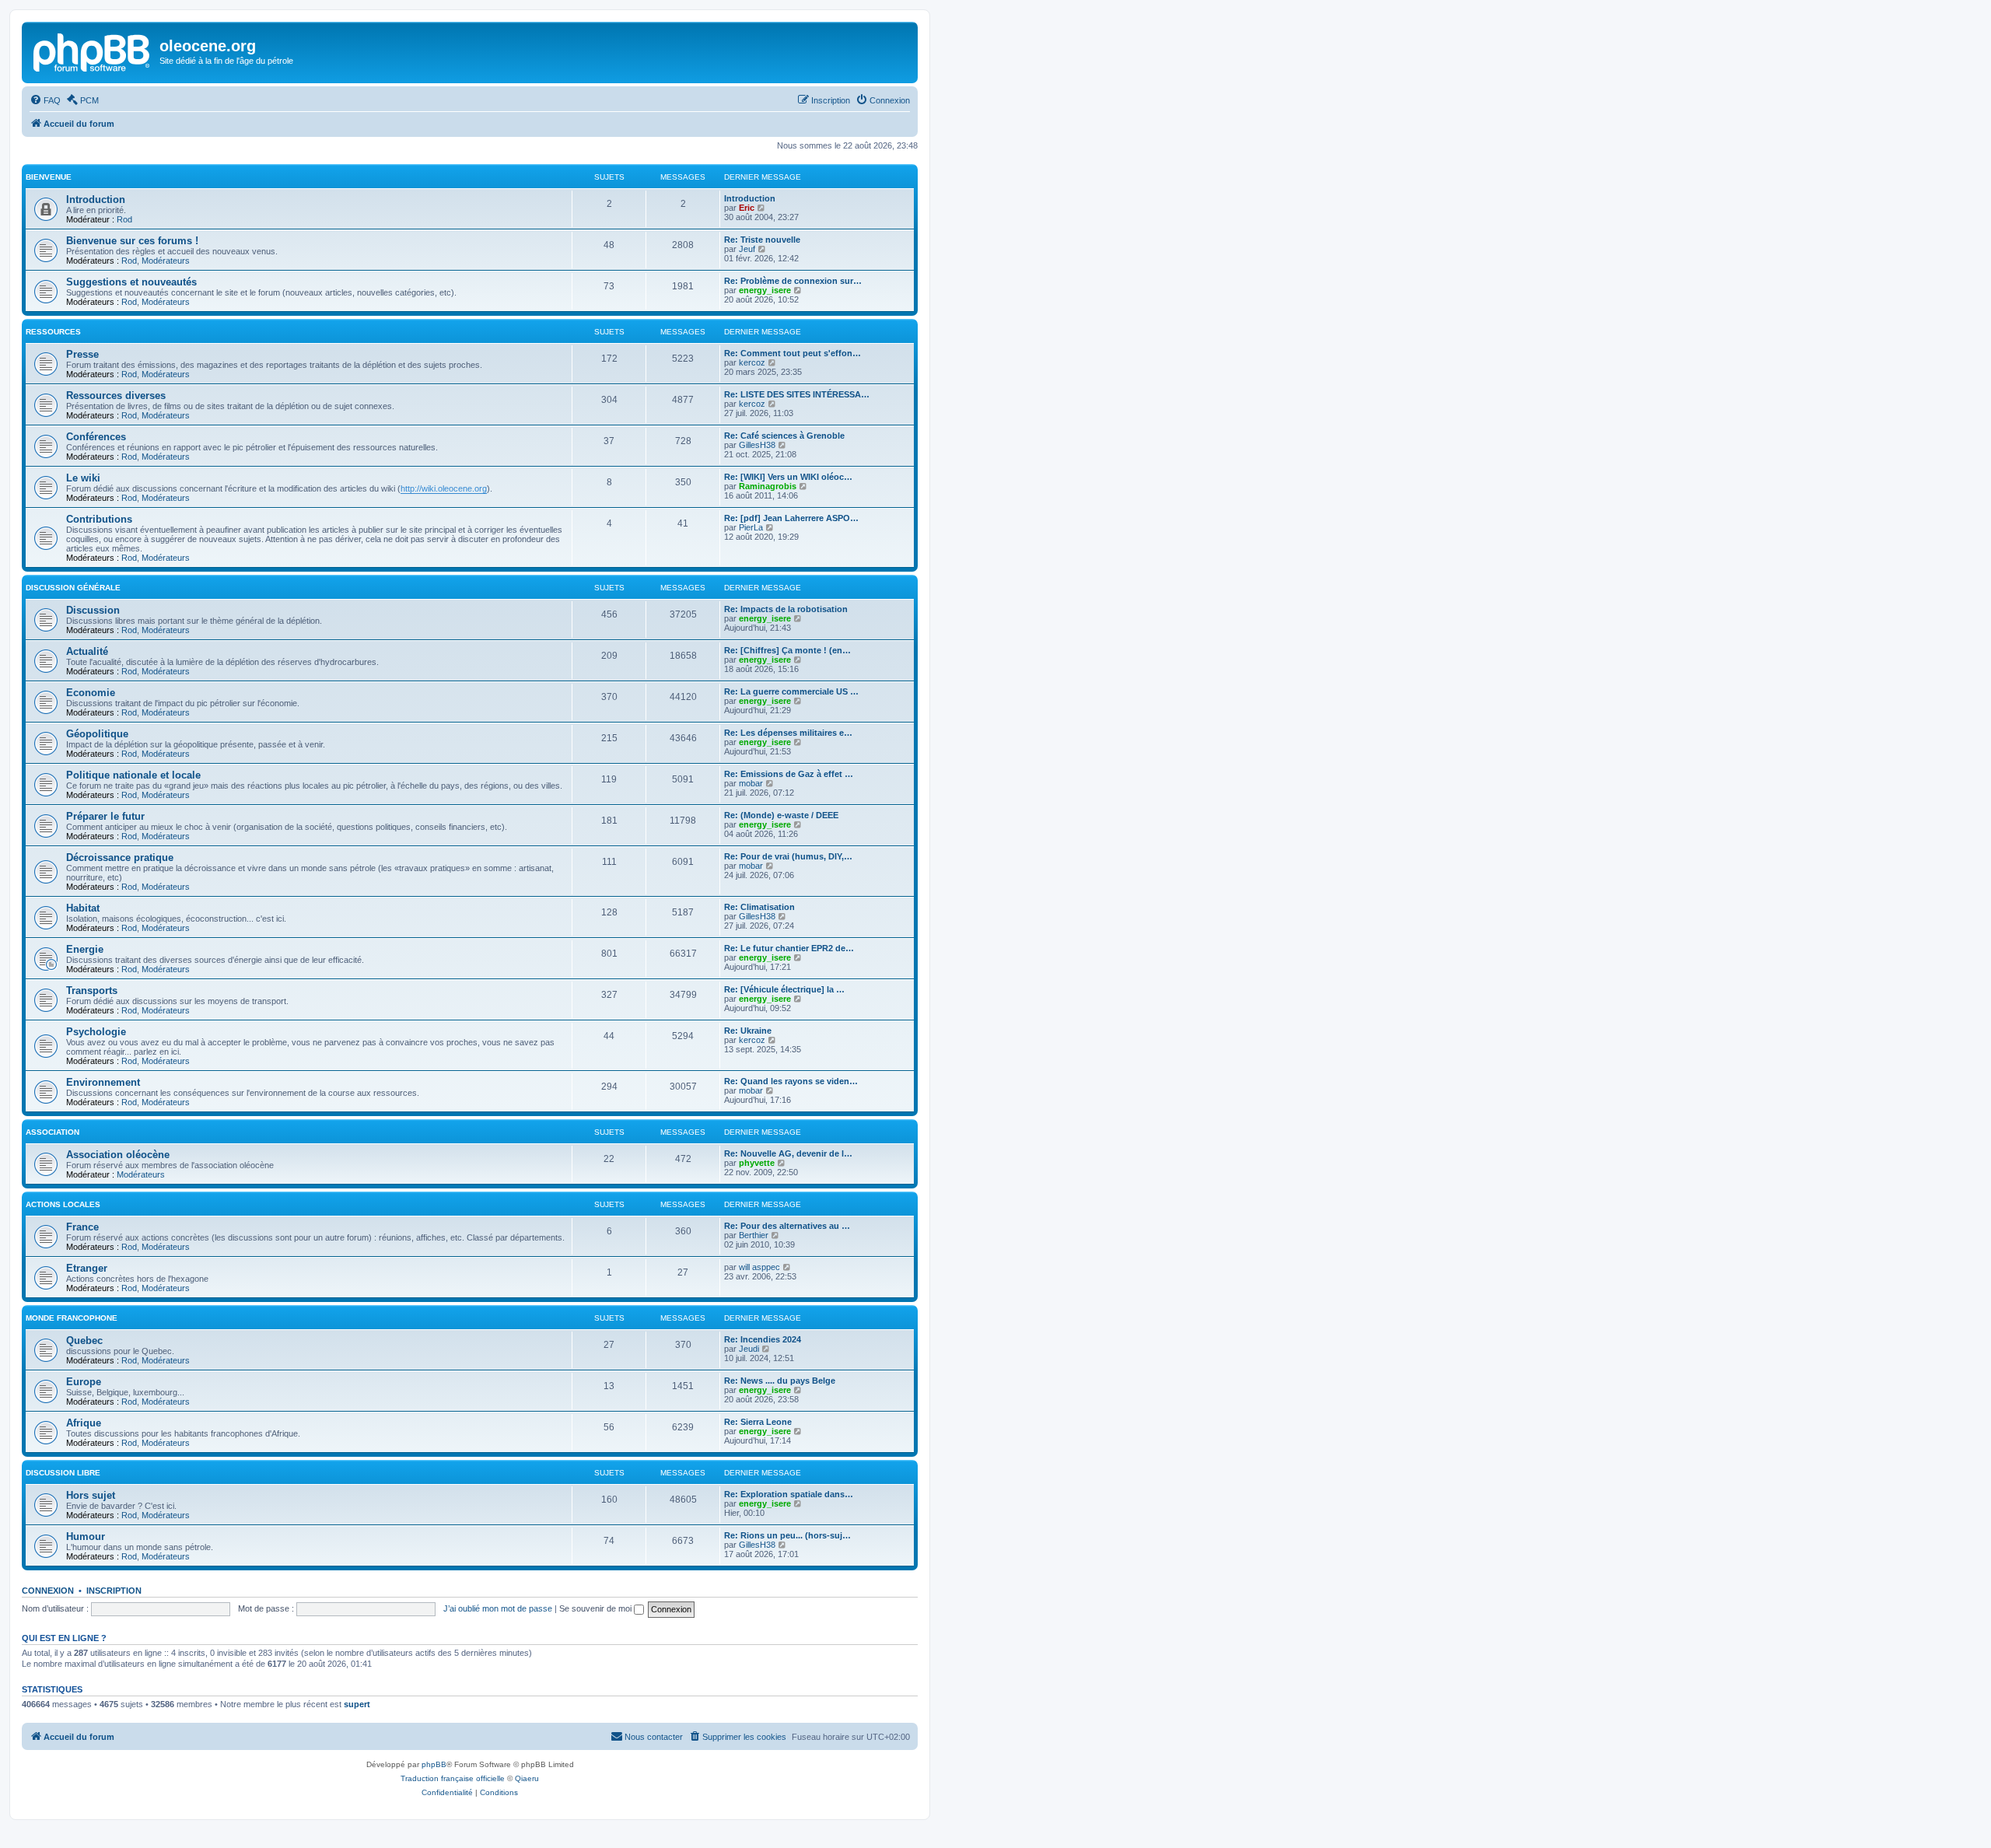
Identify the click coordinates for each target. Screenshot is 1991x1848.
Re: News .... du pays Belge (780, 1381)
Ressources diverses (116, 395)
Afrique (84, 1423)
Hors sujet (91, 1495)
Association (52, 1132)
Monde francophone (72, 1318)
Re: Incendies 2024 (763, 1339)
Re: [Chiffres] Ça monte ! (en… (787, 650)
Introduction (96, 199)
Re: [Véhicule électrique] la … (784, 989)
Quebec (84, 1340)
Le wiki (83, 478)
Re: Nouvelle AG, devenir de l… (788, 1153)
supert (357, 1704)
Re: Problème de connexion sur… (793, 281)
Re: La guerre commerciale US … (791, 691)
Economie (91, 693)
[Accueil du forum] (93, 51)
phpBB (434, 1764)
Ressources (53, 332)
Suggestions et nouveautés (131, 282)
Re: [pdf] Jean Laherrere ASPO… (791, 518)
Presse (82, 354)
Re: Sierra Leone (758, 1422)
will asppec (759, 1267)
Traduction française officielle (453, 1778)
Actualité (87, 651)
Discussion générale (73, 588)
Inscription (114, 1591)
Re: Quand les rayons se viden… (791, 1081)
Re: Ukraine (748, 1031)
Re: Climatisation (759, 907)
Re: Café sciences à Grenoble (784, 436)
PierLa (751, 527)
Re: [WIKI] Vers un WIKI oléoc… (788, 477)
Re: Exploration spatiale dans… (789, 1494)
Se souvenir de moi (597, 1608)
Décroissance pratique (120, 857)
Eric (747, 208)
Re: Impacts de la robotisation (786, 609)
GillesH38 (757, 445)
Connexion (48, 1591)
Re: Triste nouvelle (762, 240)
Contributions (99, 519)
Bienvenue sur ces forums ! (132, 241)
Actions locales (63, 1204)
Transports (92, 990)
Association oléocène (118, 1155)
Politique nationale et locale (133, 775)
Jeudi (749, 1349)
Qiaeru (527, 1778)
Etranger (87, 1268)
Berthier (754, 1235)
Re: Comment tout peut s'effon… (793, 353)
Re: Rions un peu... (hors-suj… (787, 1535)
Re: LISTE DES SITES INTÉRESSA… (797, 394)
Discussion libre (63, 1473)
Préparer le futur (105, 816)
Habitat (83, 908)
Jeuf (747, 249)
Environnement (103, 1082)
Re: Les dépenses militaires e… (788, 733)
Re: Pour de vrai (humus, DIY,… (788, 856)
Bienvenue (49, 177)
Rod (124, 219)
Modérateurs (166, 261)
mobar (751, 783)
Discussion (93, 610)
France (82, 1227)
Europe (84, 1382)
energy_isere (765, 290)
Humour (86, 1536)
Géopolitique (97, 734)
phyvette (757, 1163)
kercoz (752, 362)
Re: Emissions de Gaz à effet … (789, 774)
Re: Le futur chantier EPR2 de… (789, 948)
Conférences (96, 437)
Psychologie (96, 1032)
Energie (85, 949)
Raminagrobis (768, 486)
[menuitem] (45, 100)
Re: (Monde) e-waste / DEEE (781, 815)
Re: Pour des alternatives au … (787, 1226)
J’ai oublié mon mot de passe (498, 1608)
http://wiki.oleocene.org (444, 488)
